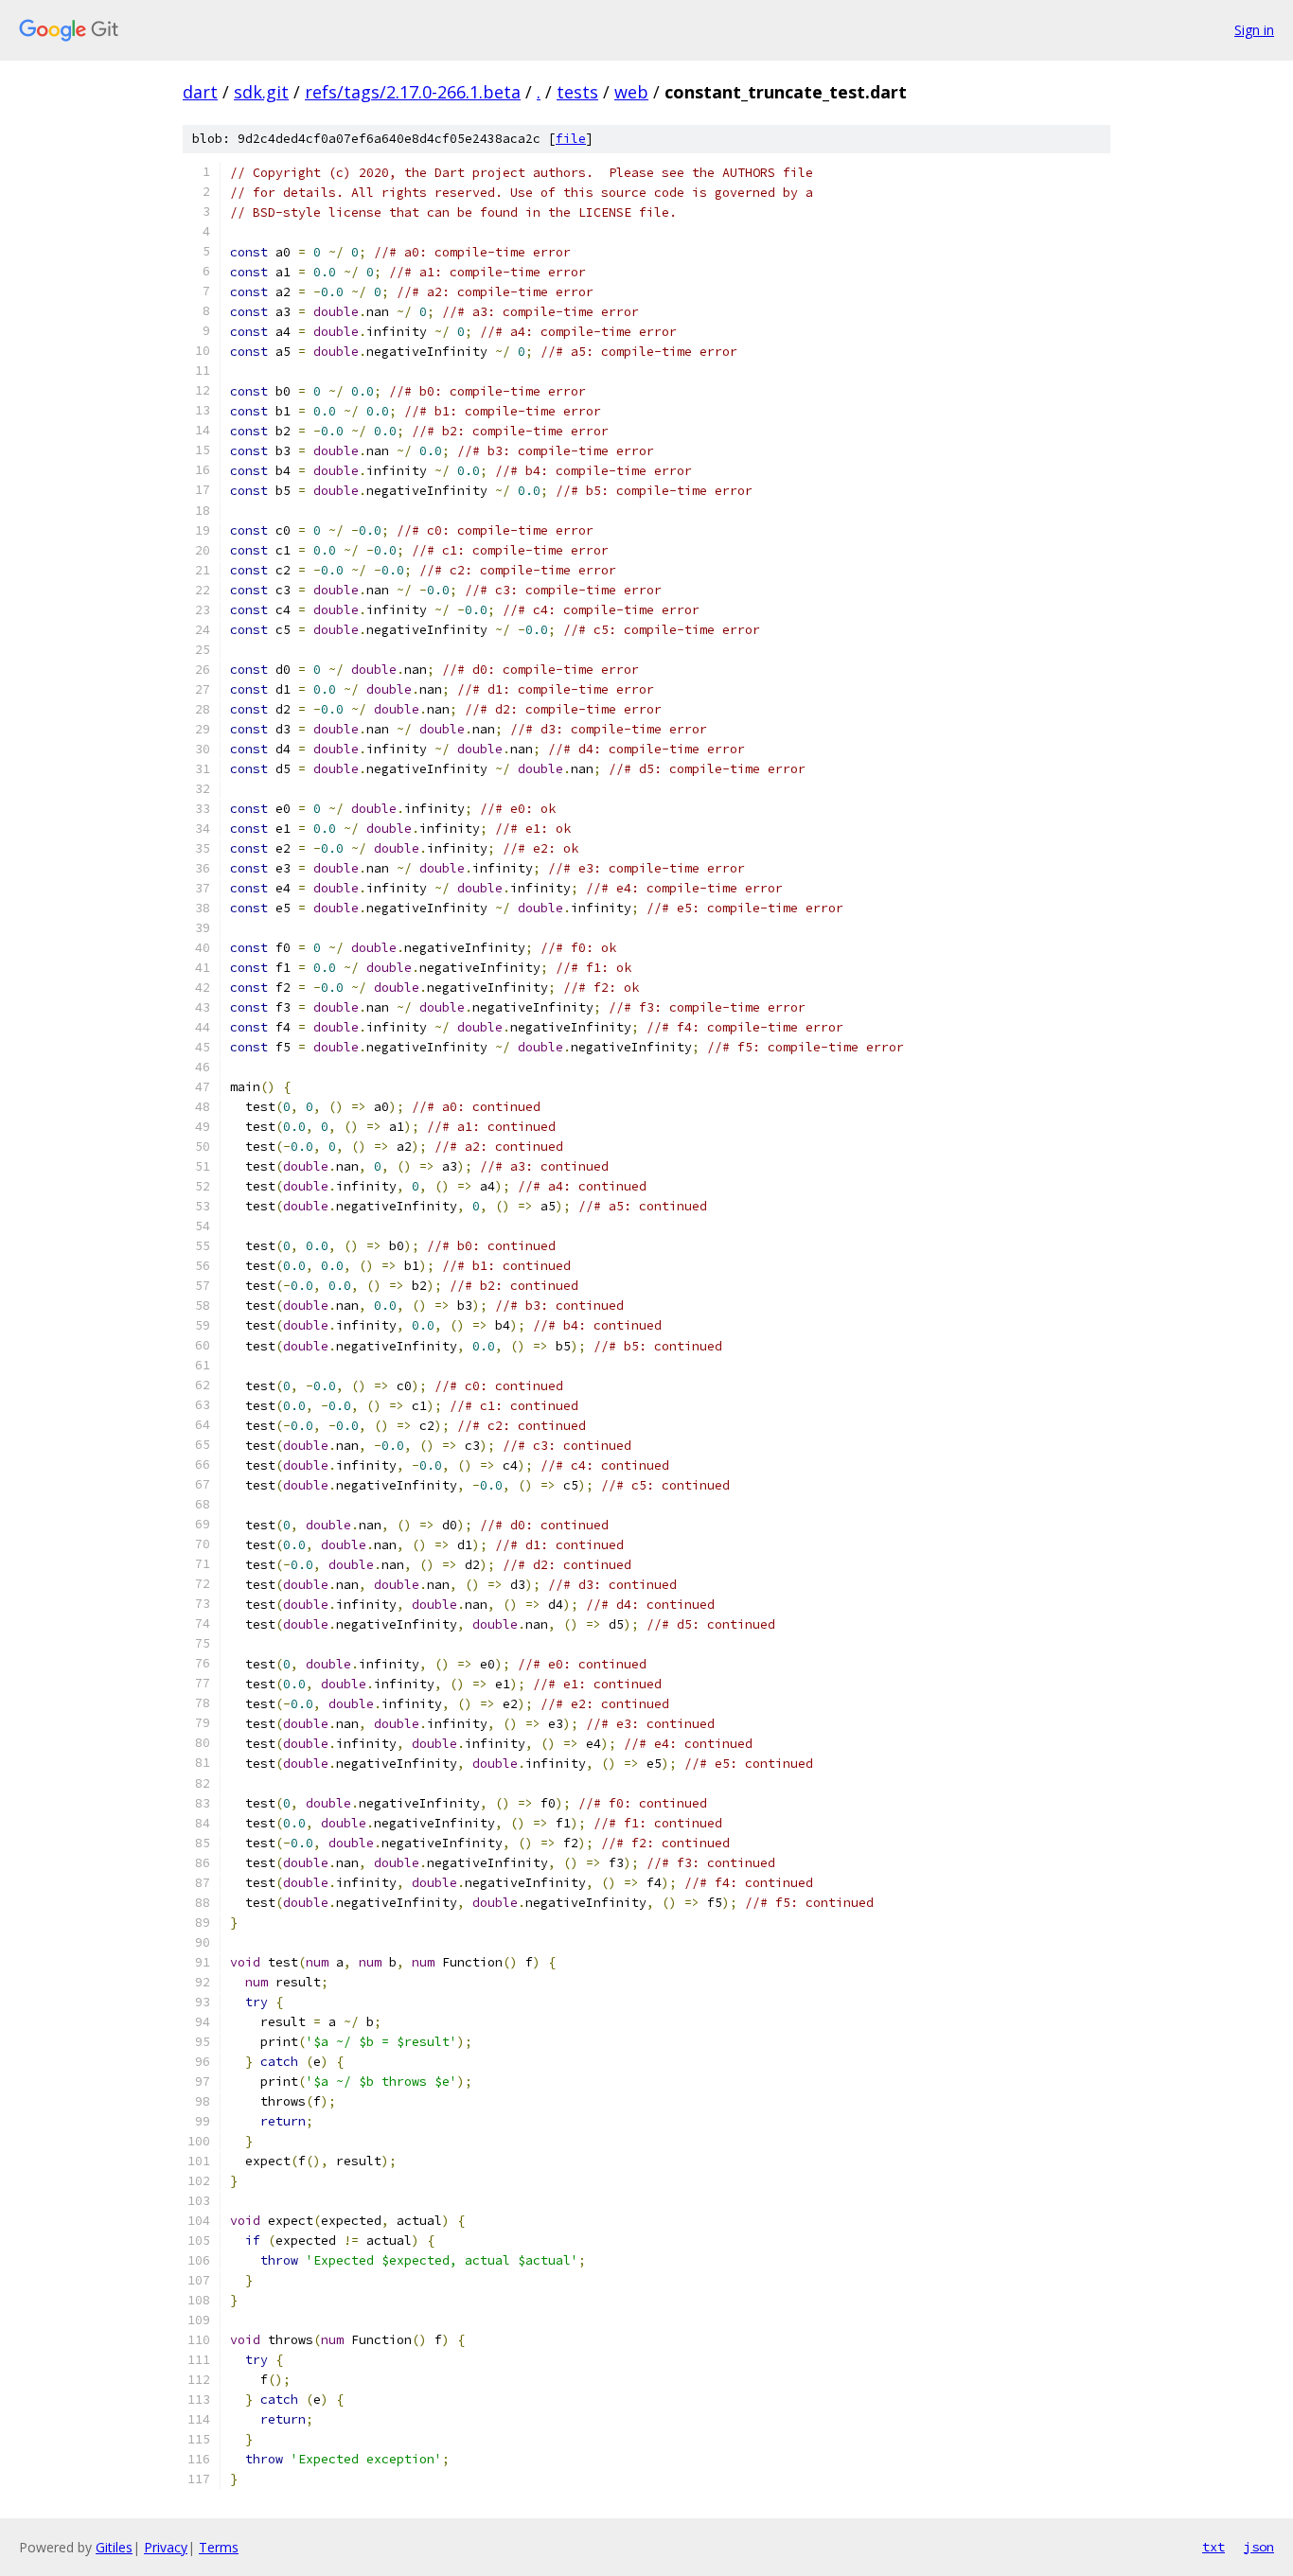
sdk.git (261, 92)
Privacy (166, 2547)
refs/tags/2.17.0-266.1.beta (413, 92)
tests (577, 92)
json (1259, 2547)
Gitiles (114, 2547)
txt (1213, 2547)
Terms (219, 2547)
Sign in (1254, 30)
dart (200, 92)
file (571, 139)
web (631, 92)
